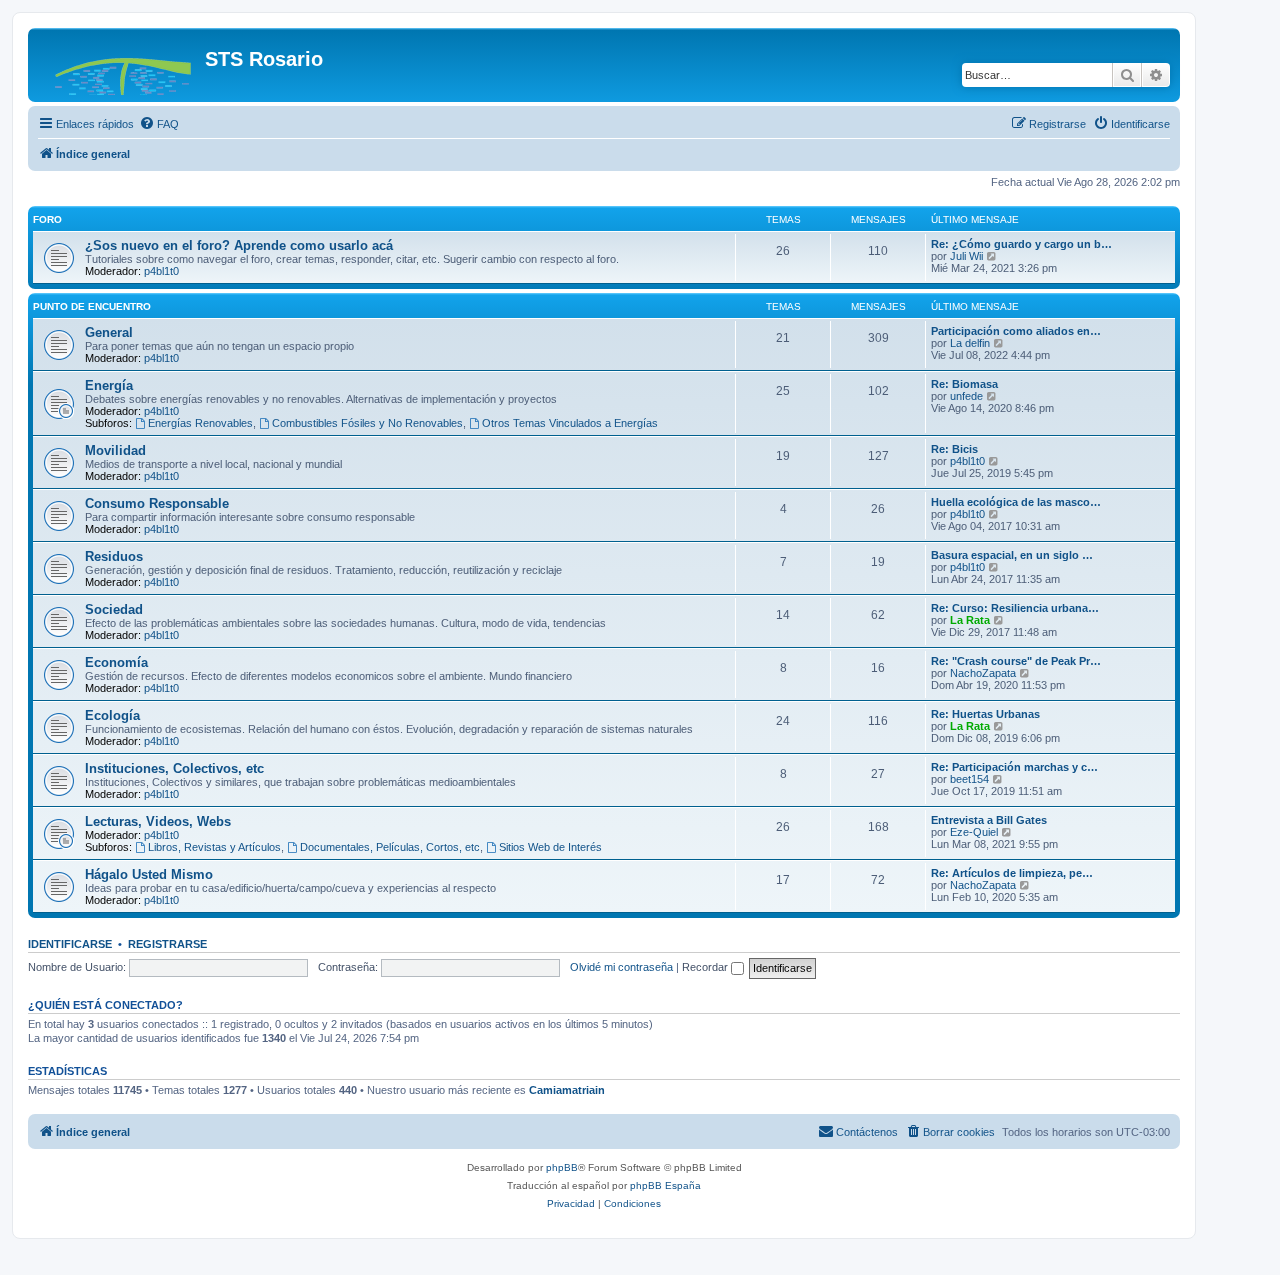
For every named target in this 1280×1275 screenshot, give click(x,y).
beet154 (969, 779)
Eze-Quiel (974, 832)
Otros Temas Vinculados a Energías (570, 423)
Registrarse (167, 944)
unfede (966, 396)
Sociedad (114, 609)
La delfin (970, 343)
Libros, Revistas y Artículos (214, 847)
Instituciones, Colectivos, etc (174, 768)
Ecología (112, 715)
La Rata (970, 620)
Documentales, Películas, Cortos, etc (390, 847)
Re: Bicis (954, 449)
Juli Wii (966, 256)
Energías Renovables (200, 423)
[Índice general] (119, 65)
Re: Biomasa (964, 384)
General (109, 332)
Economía (116, 662)
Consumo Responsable (157, 503)
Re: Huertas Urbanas (985, 714)
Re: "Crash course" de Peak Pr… (1016, 661)
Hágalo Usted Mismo (149, 874)
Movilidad (115, 450)
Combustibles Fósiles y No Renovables (367, 423)
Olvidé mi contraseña (621, 967)
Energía (109, 385)
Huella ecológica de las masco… (1016, 502)
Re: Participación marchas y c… (1014, 767)
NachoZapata (983, 673)
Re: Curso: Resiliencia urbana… (1015, 608)
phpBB (562, 1167)
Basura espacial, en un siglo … (1012, 555)
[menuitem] (159, 124)
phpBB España (665, 1185)
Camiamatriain (567, 1090)
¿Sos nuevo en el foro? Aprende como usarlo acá (239, 245)
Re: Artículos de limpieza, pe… (1012, 873)
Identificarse (70, 944)
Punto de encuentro (92, 306)
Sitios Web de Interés (550, 847)
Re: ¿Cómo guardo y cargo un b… (1021, 244)
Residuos (114, 556)
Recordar (706, 967)
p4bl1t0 (161, 271)
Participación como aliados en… (1016, 331)
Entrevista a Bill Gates (989, 820)
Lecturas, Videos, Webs (158, 821)
